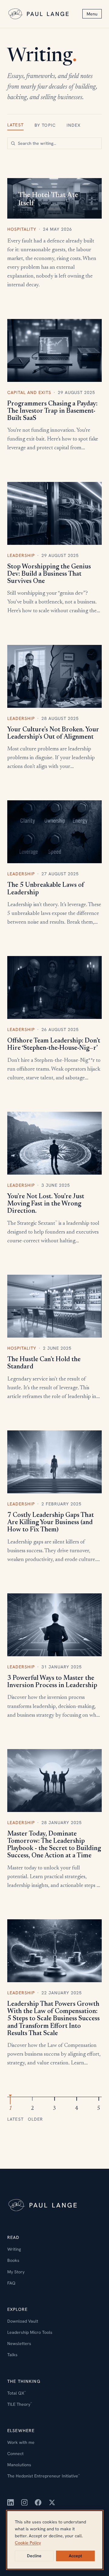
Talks (12, 2355)
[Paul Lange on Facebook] (38, 2503)
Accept (75, 2556)
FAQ (11, 2283)
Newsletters (19, 2343)
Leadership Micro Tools (30, 2332)
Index (74, 125)
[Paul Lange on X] (52, 2503)
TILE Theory (20, 2404)
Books (13, 2260)
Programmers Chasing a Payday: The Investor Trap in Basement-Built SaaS (52, 411)
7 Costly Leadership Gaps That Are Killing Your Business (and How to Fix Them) (51, 1523)
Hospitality (22, 229)
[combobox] (54, 143)
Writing (14, 2249)
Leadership (21, 555)
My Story (16, 2272)
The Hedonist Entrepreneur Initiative (43, 2476)
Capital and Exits (29, 392)
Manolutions (19, 2465)
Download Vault (23, 2321)
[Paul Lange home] (39, 14)
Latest (15, 125)
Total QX (17, 2393)
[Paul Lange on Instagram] (25, 2503)
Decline (34, 2556)
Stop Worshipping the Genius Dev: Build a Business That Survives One (49, 574)
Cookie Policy (28, 2543)
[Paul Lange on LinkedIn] (11, 2503)
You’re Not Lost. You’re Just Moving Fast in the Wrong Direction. (46, 1204)
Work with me (21, 2442)
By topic (45, 125)
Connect (15, 2454)
